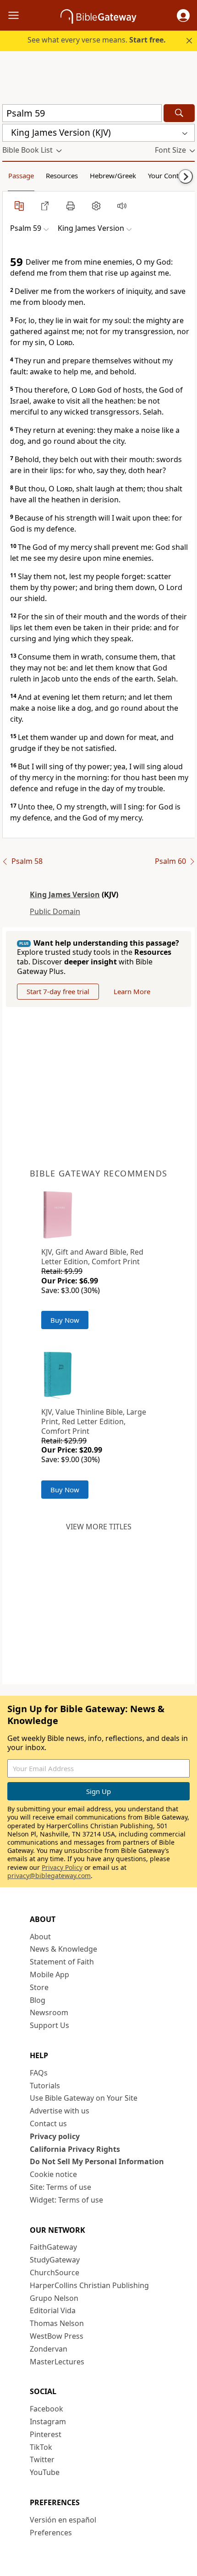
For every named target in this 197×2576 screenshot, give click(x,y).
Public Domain (55, 911)
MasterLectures (57, 2362)
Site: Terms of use (60, 2187)
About (40, 1937)
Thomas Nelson (57, 2323)
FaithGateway (53, 2247)
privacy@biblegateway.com (49, 1876)
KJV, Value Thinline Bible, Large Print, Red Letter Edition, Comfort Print (94, 1421)
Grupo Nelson (54, 2298)
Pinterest (46, 2434)
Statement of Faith (62, 1962)
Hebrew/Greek (113, 176)
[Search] (179, 113)
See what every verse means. (97, 40)
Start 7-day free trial (58, 991)
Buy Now (65, 1320)
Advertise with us (60, 2111)
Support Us (49, 2025)
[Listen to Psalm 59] (122, 206)
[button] (183, 16)
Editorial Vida (53, 2310)
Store (39, 1987)
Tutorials (45, 2086)
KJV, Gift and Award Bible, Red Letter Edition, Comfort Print (92, 1257)
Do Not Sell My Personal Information (97, 2161)
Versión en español (63, 2520)
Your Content (168, 176)
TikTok (41, 2447)
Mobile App (49, 1975)
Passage (21, 176)
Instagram (48, 2422)
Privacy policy (55, 2136)
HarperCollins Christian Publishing (89, 2285)
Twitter (42, 2459)
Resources (62, 176)
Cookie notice (53, 2174)
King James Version (65, 894)
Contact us (48, 2124)
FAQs (39, 2073)
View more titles (99, 1527)
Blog (38, 2000)
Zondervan (49, 2349)
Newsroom (49, 2012)
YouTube (45, 2472)
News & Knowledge (63, 1949)
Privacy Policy (62, 1867)
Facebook (47, 2409)
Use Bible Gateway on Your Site (84, 2098)
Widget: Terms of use (66, 2200)
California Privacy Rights (75, 2149)
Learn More (132, 991)
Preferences (51, 2533)
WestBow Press (57, 2336)
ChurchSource (55, 2273)
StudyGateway (55, 2260)
